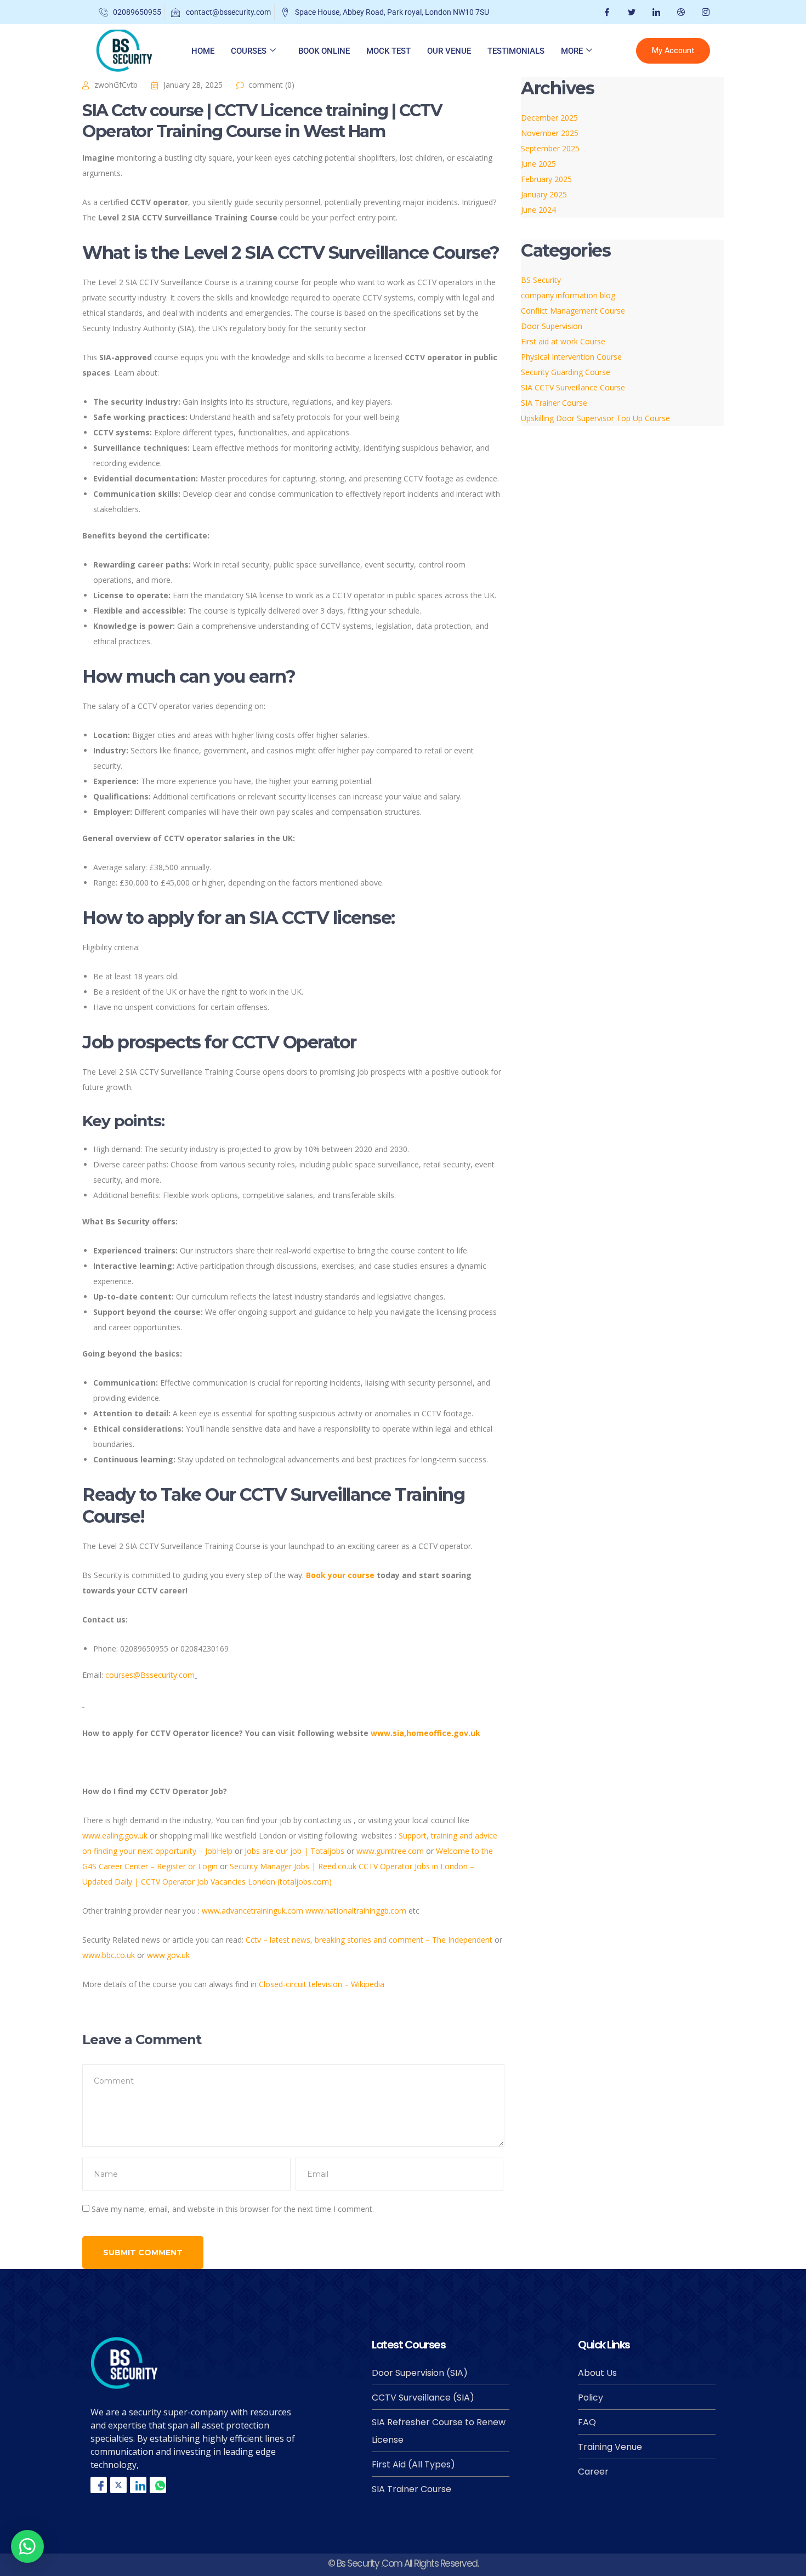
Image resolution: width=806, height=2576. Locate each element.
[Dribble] (680, 12)
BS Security (541, 280)
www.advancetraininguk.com (252, 1911)
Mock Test (388, 51)
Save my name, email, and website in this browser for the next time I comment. (233, 2209)
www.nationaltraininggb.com (356, 1911)
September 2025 (550, 148)
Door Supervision (552, 326)
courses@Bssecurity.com (150, 1675)
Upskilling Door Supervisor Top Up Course (595, 418)
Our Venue (449, 51)
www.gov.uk (168, 1955)
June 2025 (538, 164)
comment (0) (271, 85)
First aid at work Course (563, 341)
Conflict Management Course (573, 311)
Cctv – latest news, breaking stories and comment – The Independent (369, 1940)
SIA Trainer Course (554, 403)
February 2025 (546, 179)
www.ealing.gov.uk (115, 1835)
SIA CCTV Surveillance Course (573, 387)
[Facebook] (606, 12)
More (572, 51)
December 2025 (549, 118)
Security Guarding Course (566, 372)
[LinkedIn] (655, 12)
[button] (27, 2546)
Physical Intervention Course (571, 357)
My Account (673, 51)
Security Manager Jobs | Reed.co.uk (293, 1866)
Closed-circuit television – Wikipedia (322, 1984)
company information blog (568, 295)
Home (203, 51)
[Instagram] (704, 12)
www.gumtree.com (390, 1851)
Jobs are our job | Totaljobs (294, 1851)
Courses (249, 51)
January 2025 (544, 194)
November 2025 (550, 133)
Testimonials (516, 51)
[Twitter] (630, 12)
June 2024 (538, 210)
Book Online (324, 51)
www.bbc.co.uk (109, 1955)
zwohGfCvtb (116, 85)
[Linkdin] (138, 2485)
